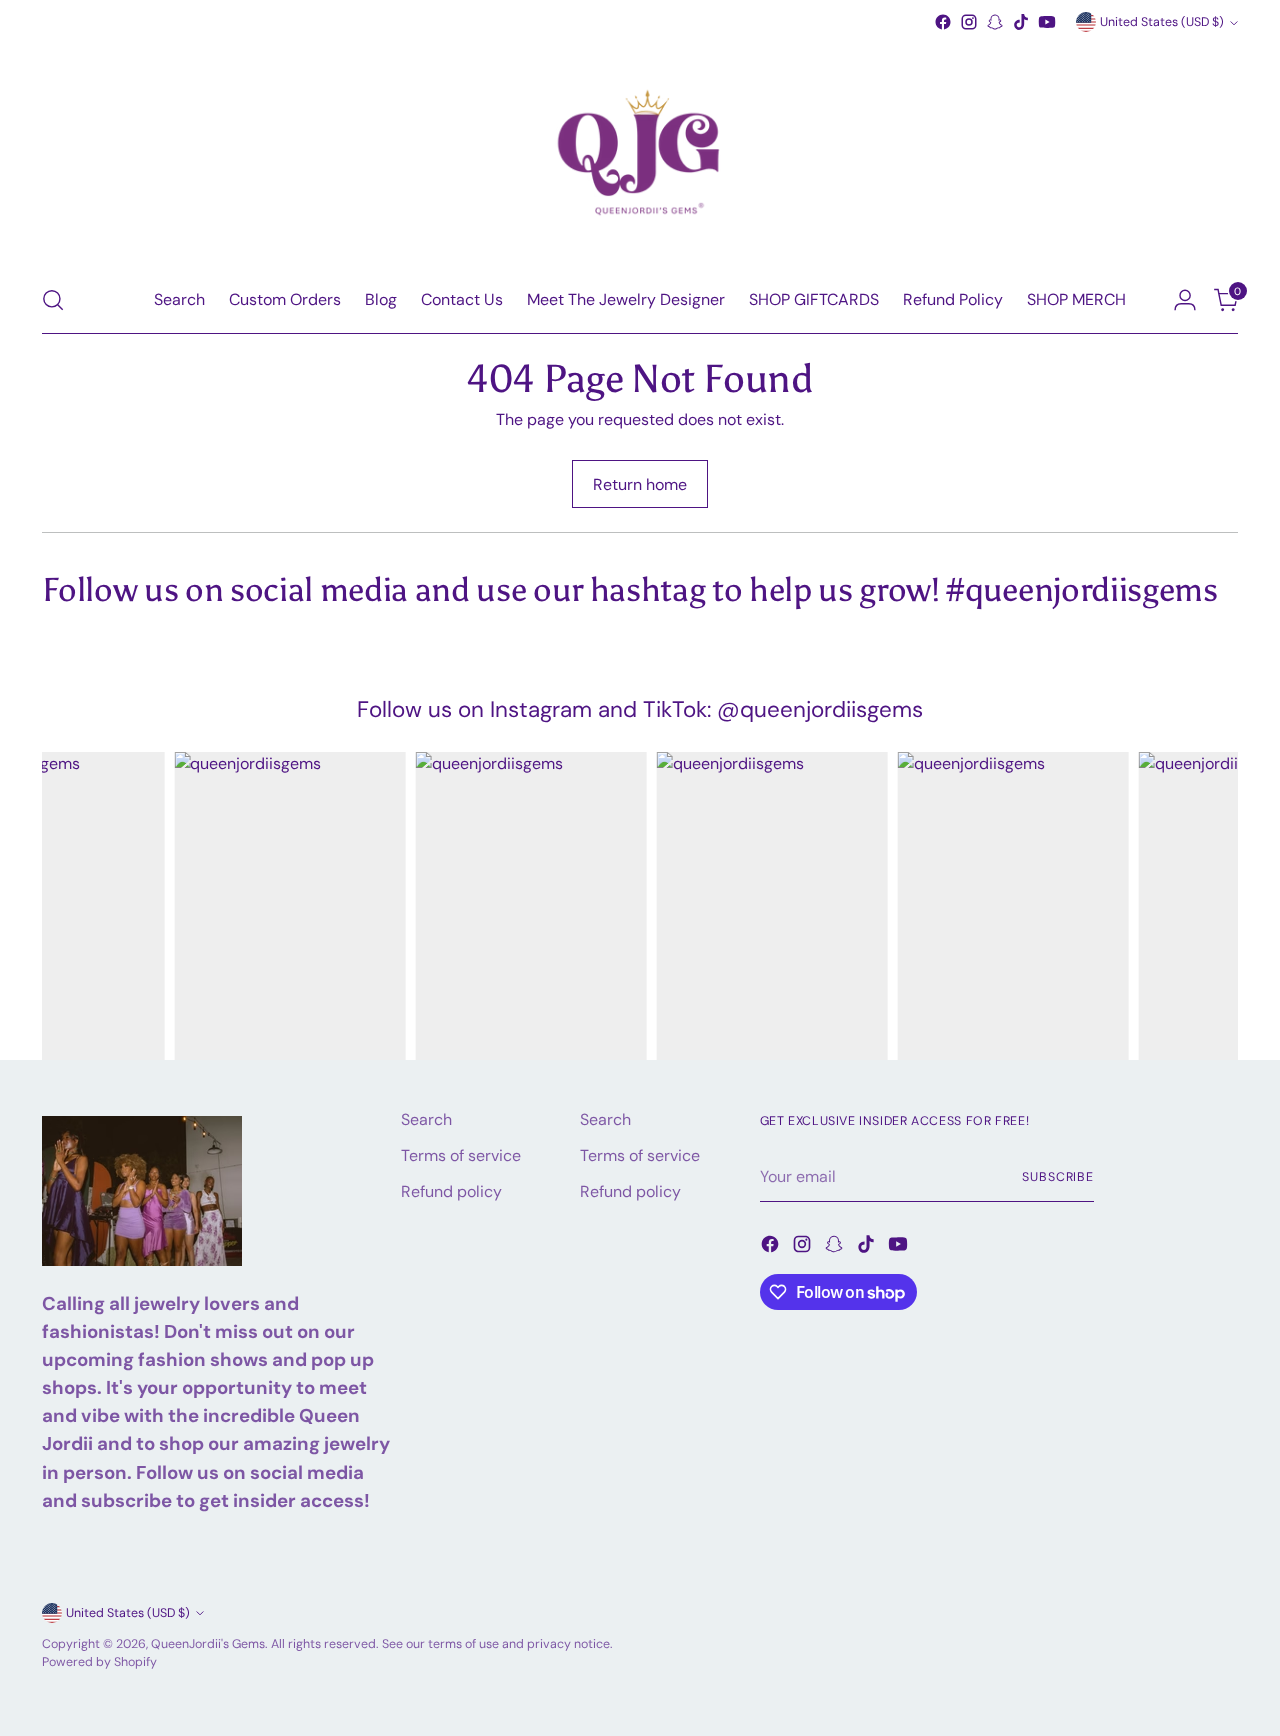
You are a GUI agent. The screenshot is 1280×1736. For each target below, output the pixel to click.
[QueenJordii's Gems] (640, 151)
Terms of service (461, 1155)
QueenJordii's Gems (208, 1644)
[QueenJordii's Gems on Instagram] (969, 22)
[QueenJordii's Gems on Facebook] (943, 22)
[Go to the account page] (1185, 300)
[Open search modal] (53, 300)
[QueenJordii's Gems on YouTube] (1047, 22)
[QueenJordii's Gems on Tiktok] (1021, 22)
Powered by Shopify (99, 1662)
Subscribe (1058, 1177)
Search (426, 1119)
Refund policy (451, 1191)
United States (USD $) (1162, 22)
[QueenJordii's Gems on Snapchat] (995, 22)
